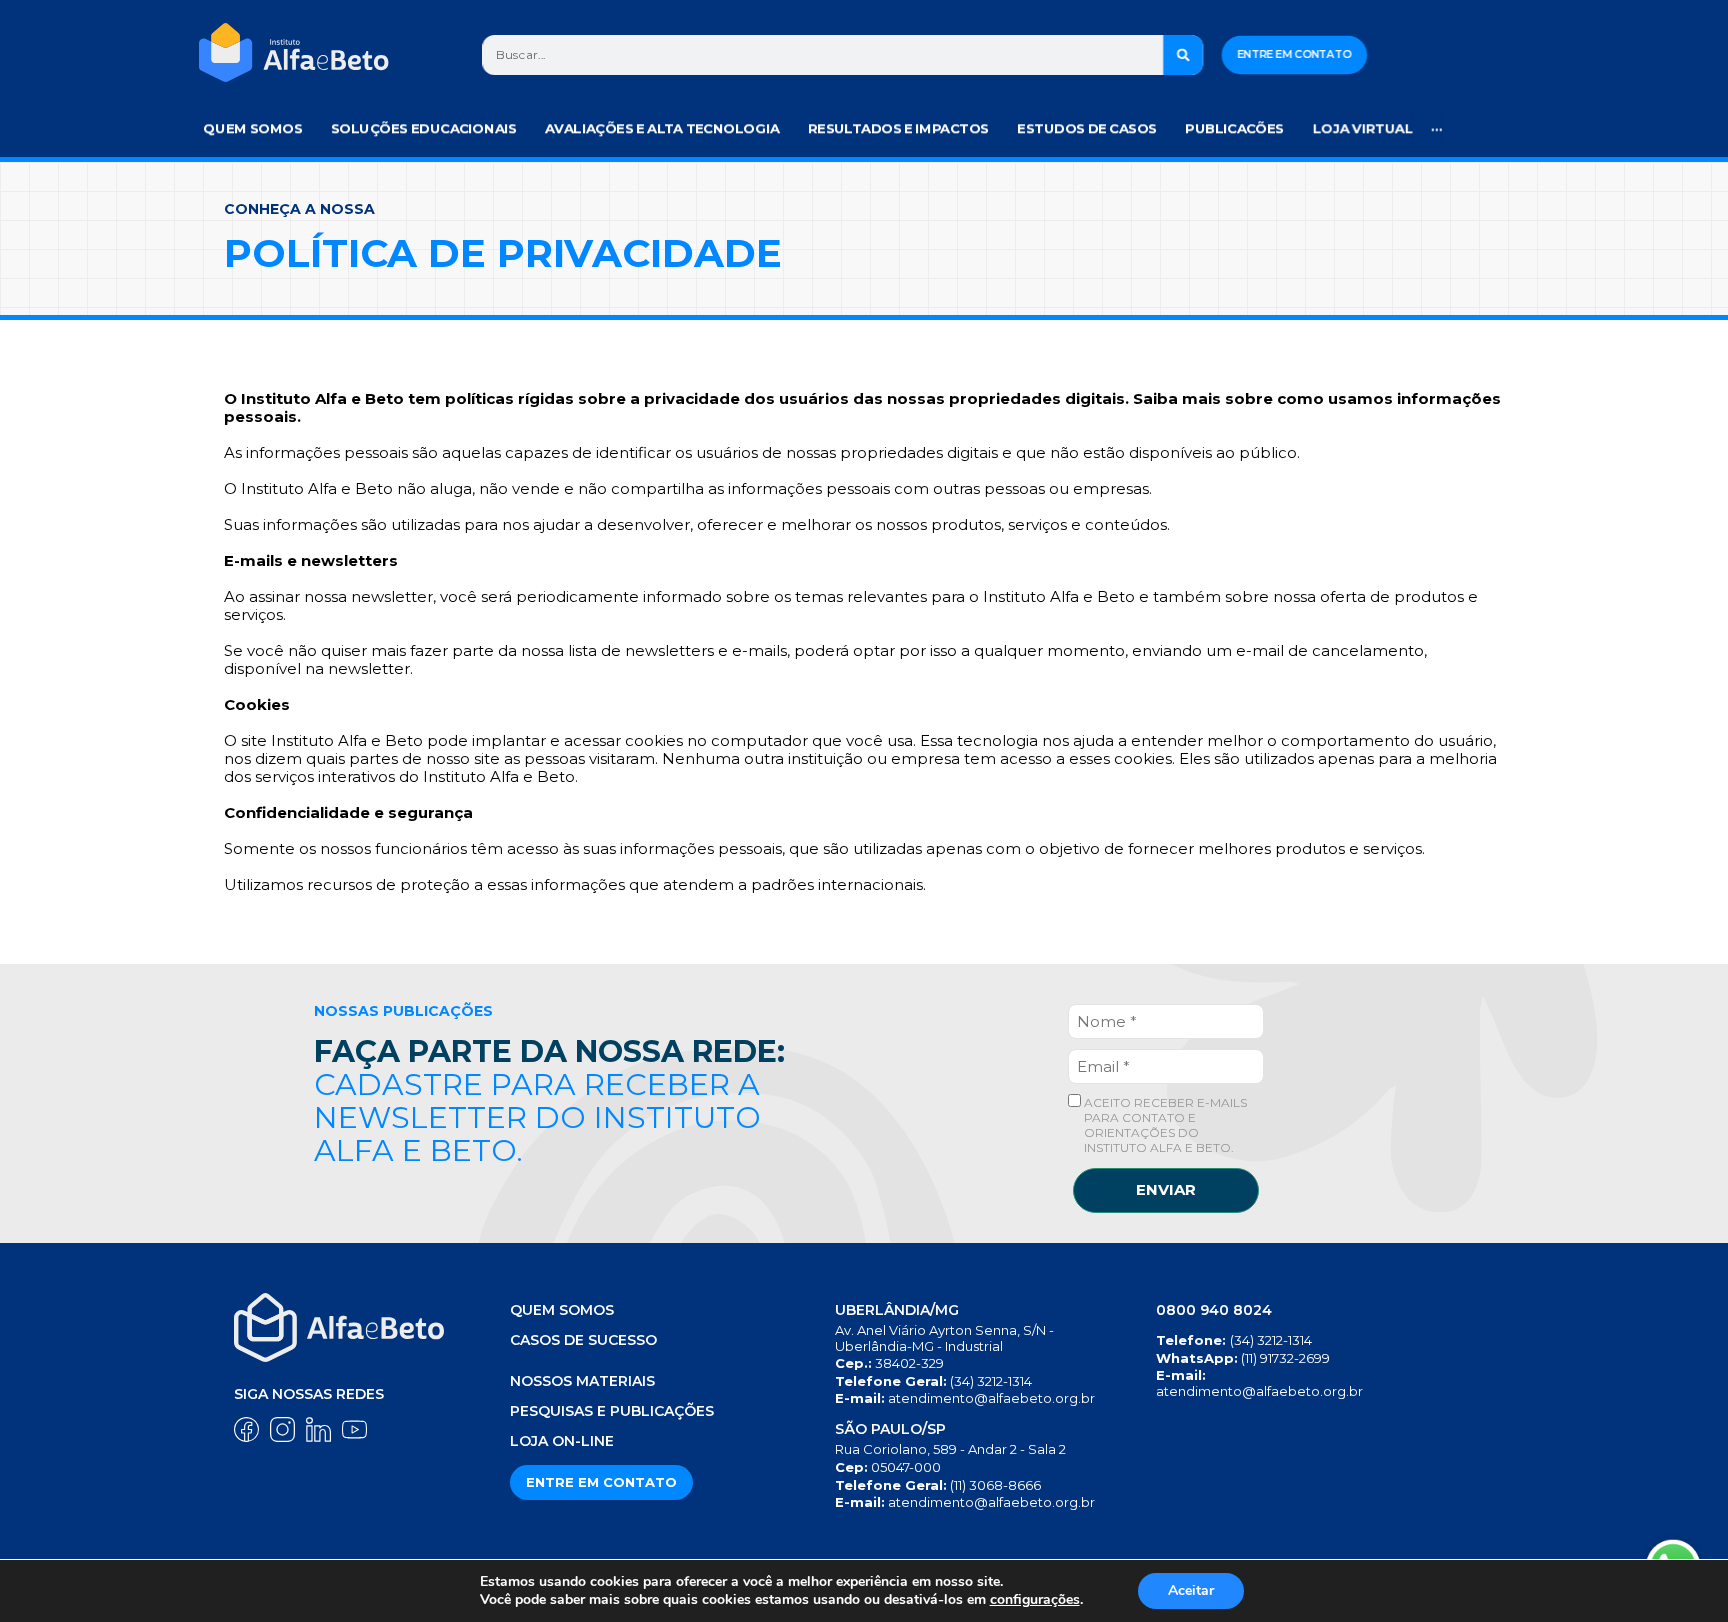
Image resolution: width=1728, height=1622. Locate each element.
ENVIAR (1166, 1189)
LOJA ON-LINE (562, 1441)
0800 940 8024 (1214, 1310)
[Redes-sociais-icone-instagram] (282, 1429)
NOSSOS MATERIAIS (582, 1381)
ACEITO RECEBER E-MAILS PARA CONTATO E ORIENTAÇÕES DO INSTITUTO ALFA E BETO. (1164, 1125)
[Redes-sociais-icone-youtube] (354, 1429)
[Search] (1184, 55)
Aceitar (1191, 1590)
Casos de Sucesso (583, 1340)
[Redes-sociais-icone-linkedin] (318, 1429)
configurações (1035, 1600)
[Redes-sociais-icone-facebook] (246, 1429)
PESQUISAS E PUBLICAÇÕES (612, 1411)
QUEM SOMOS (562, 1310)
